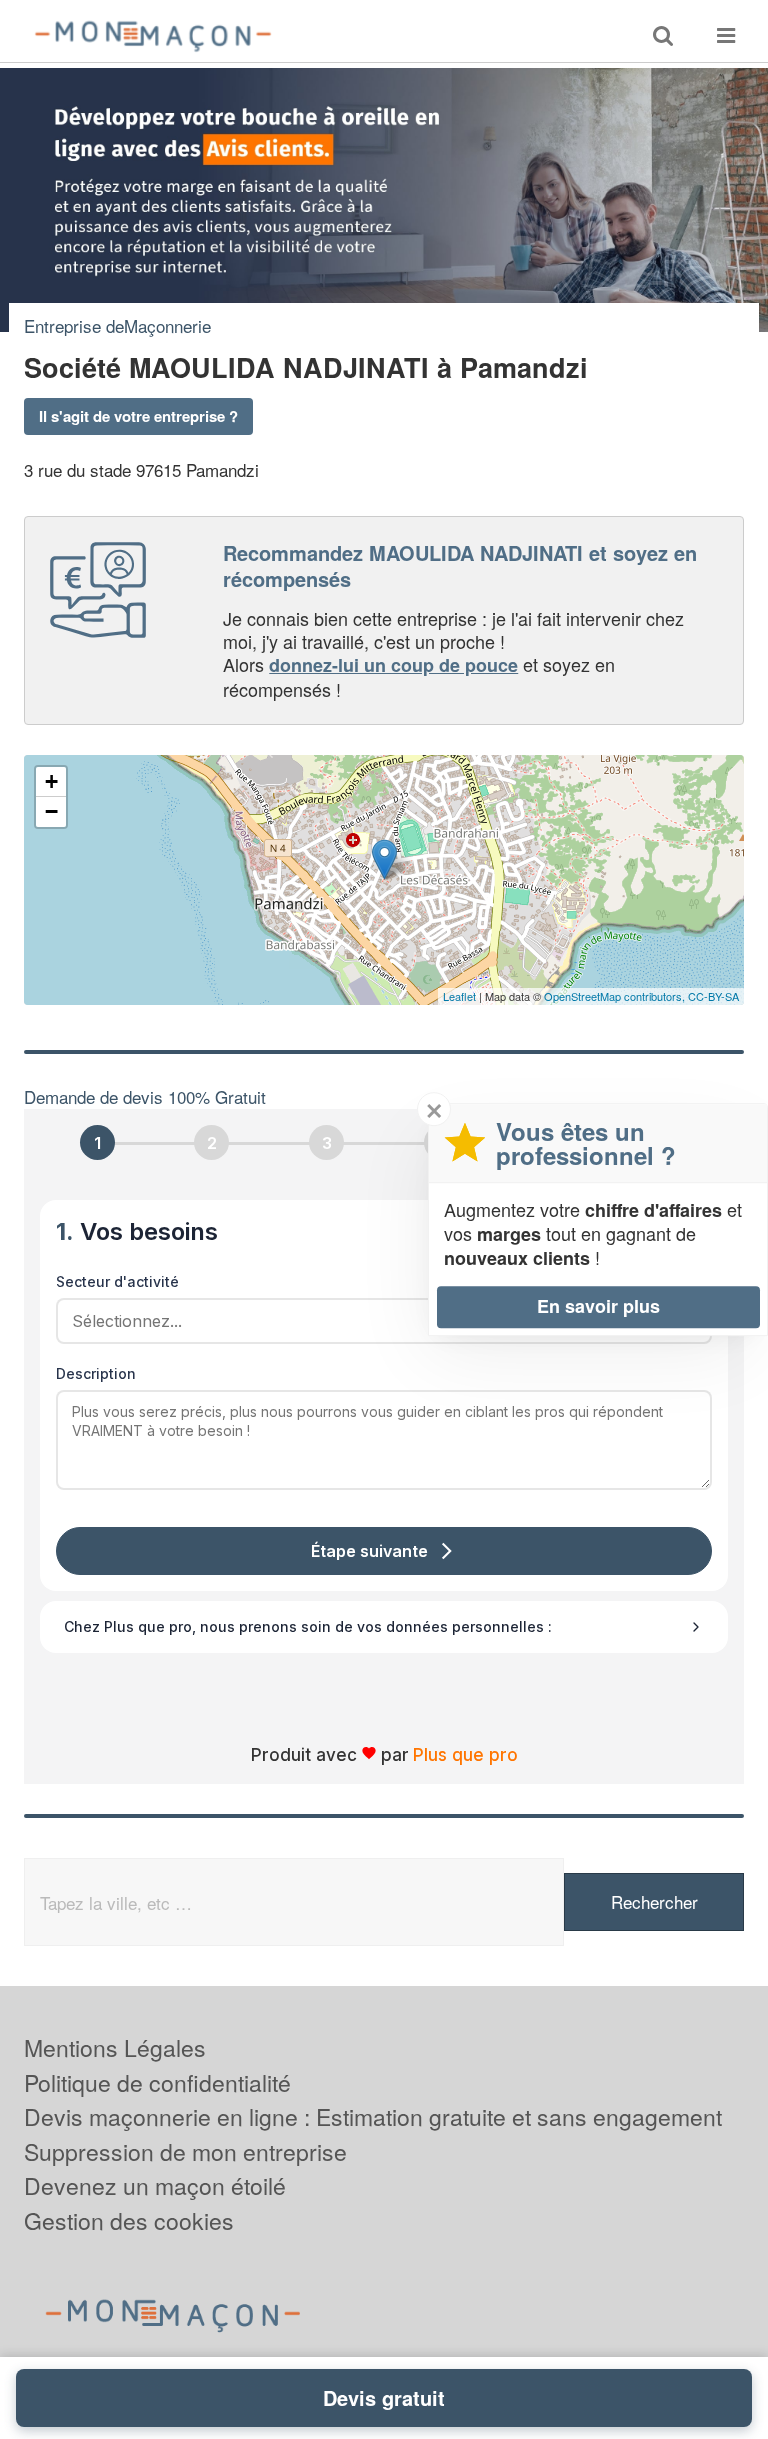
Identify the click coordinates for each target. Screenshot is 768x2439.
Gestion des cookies (129, 2220)
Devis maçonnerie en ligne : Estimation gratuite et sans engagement (373, 2116)
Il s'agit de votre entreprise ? (138, 416)
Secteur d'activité (117, 1281)
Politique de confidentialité (157, 2082)
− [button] (51, 811)
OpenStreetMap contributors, (616, 996)
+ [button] (51, 781)
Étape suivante (369, 1551)
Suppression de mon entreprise (185, 2151)
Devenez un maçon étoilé (155, 2185)
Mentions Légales (115, 2047)
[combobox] (377, 1321)
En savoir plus (598, 1306)
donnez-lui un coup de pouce (393, 665)
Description (96, 1373)
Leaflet (459, 996)
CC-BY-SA (713, 996)
